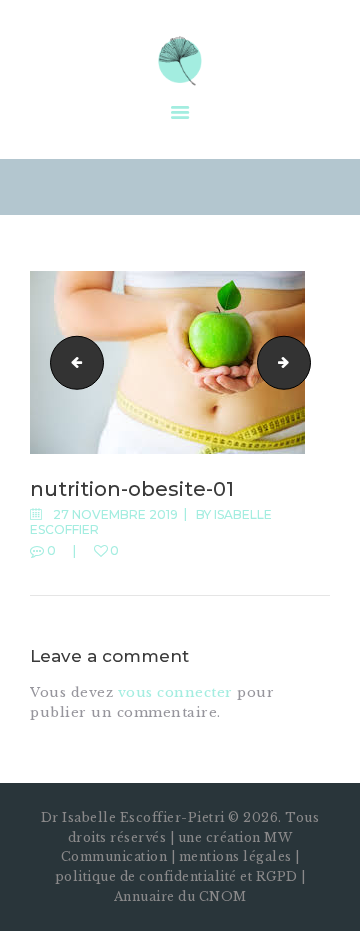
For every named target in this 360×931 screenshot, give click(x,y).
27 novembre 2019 (115, 514)
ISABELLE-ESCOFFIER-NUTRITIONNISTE (71, 361)
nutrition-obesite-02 (304, 361)
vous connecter (175, 692)
